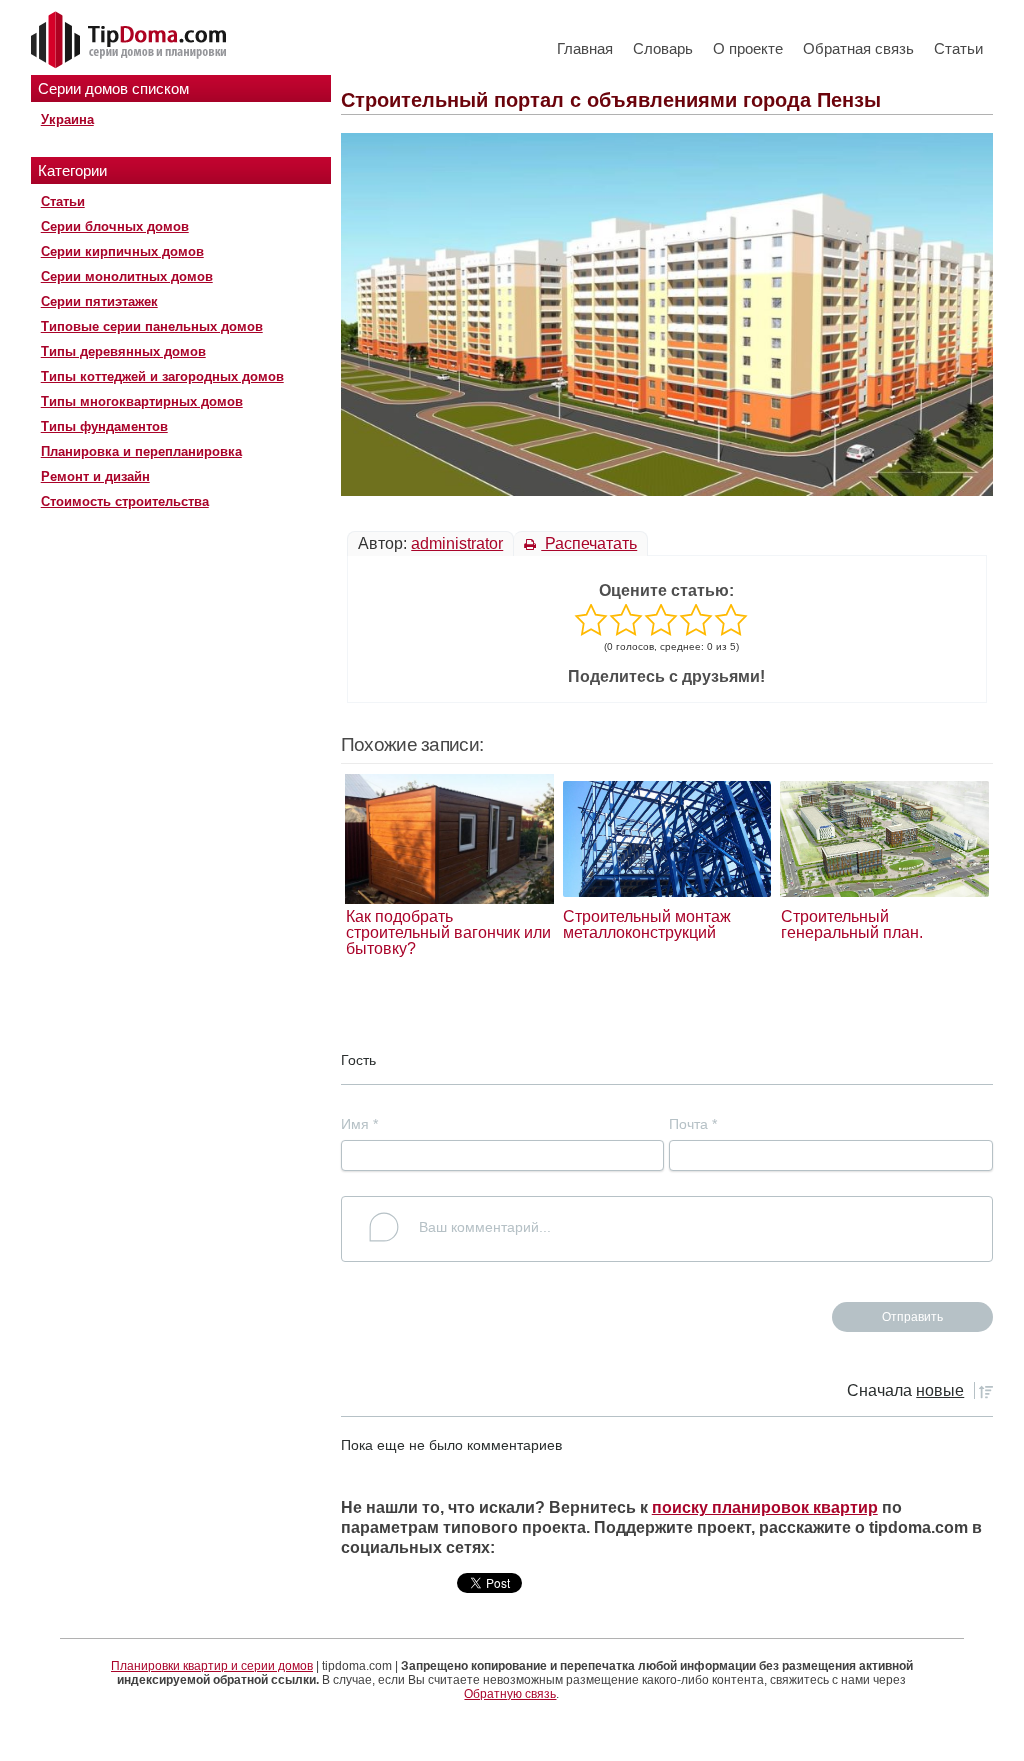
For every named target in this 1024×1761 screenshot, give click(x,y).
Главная (585, 48)
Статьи (958, 48)
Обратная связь (858, 48)
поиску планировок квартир (765, 1507)
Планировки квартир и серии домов (212, 1666)
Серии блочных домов (115, 226)
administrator (457, 543)
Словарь (663, 48)
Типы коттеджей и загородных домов (162, 376)
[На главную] (131, 41)
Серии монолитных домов (127, 276)
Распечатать (589, 543)
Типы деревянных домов (123, 351)
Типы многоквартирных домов (142, 401)
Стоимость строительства (125, 501)
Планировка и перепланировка (141, 451)
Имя (359, 1124)
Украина (67, 119)
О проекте (748, 48)
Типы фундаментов (104, 426)
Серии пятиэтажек (99, 301)
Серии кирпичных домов (122, 251)
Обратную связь (510, 1694)
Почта (693, 1124)
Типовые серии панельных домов (152, 326)
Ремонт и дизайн (95, 476)
